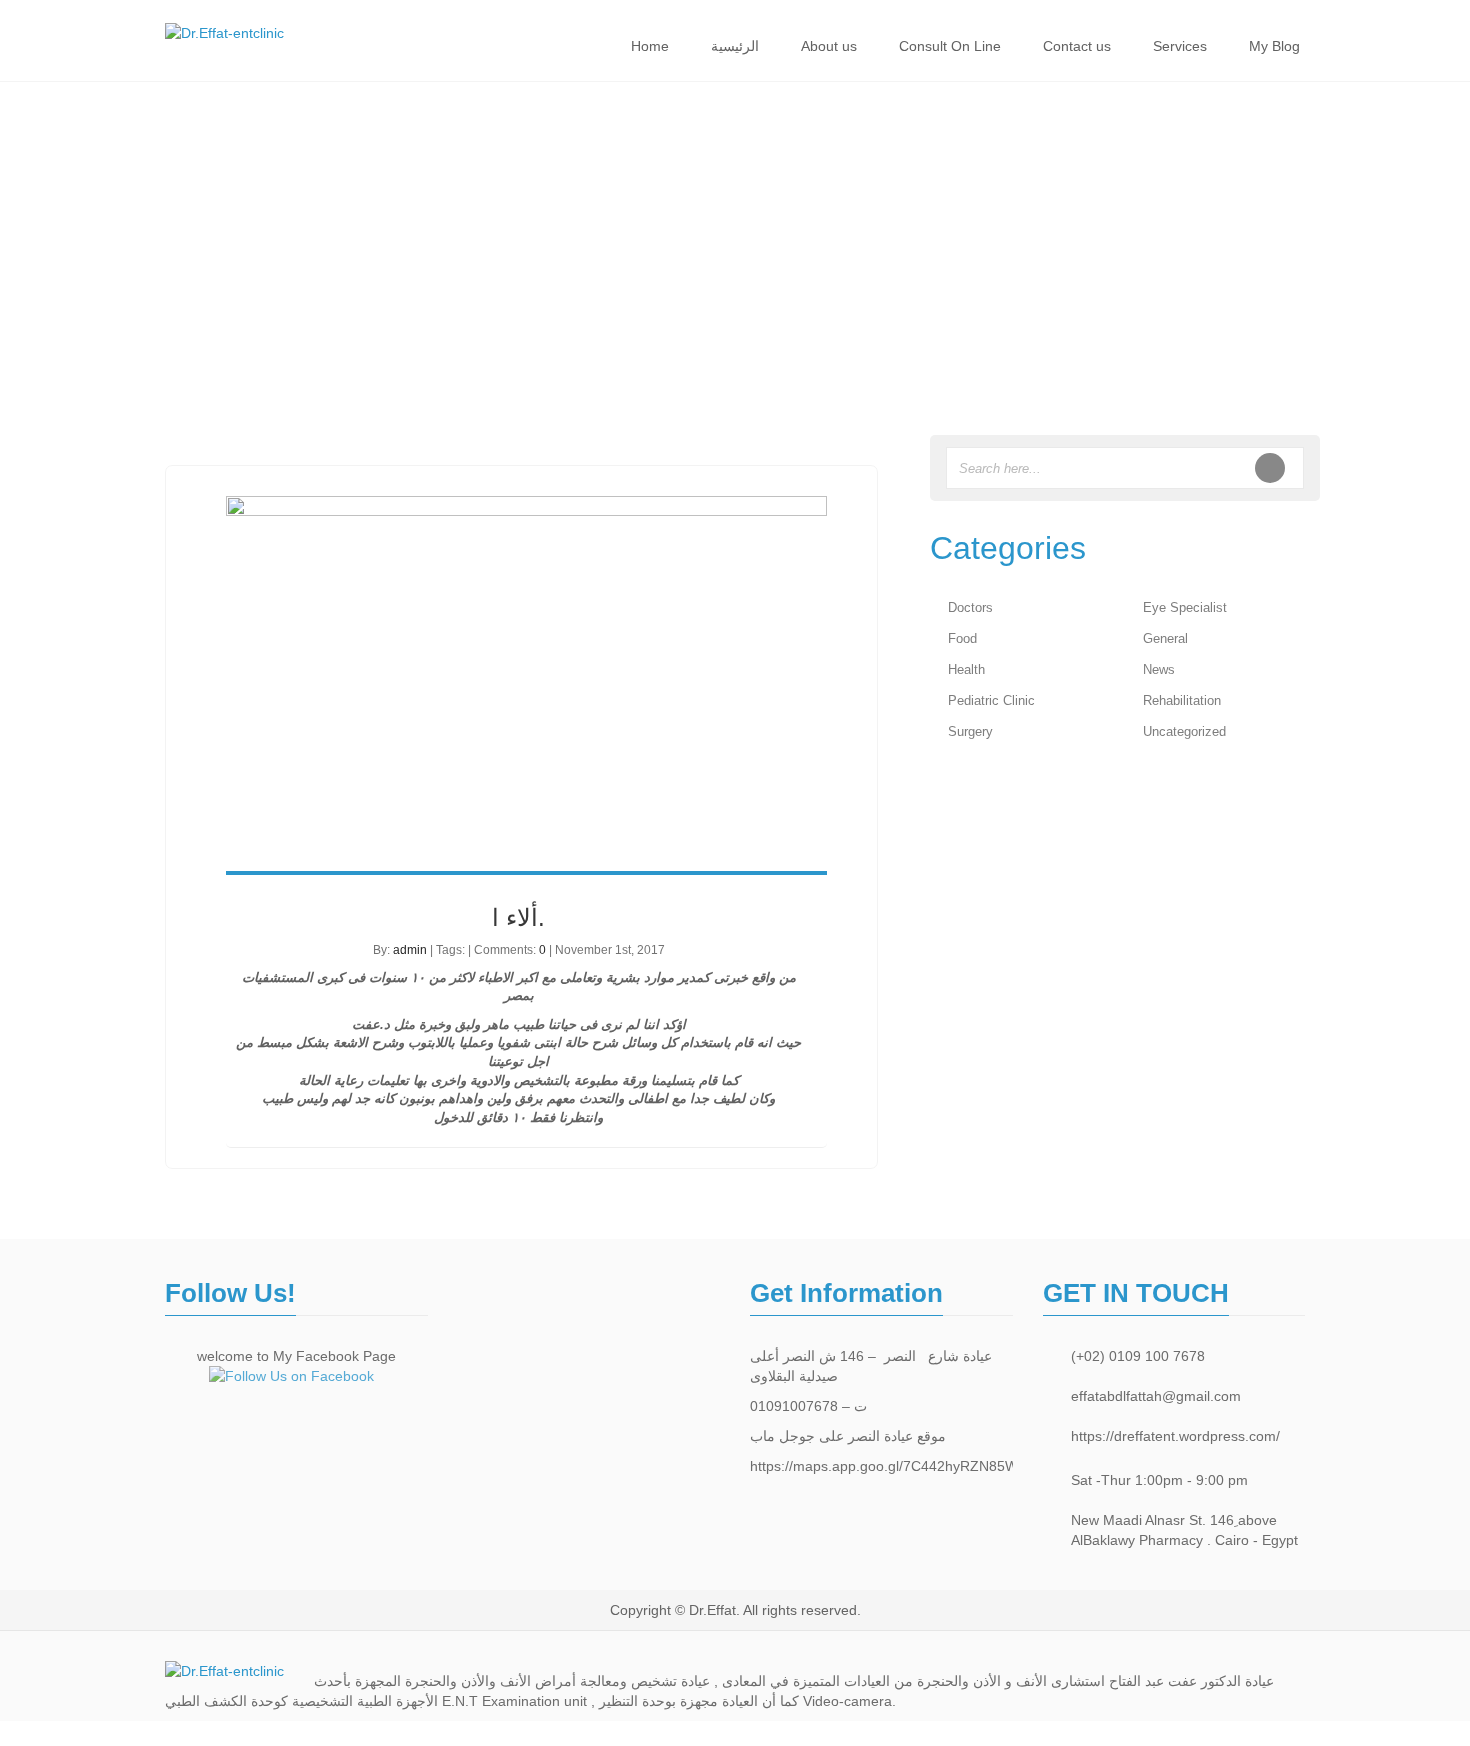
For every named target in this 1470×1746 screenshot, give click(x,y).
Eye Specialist (1185, 607)
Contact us (1077, 46)
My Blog (1274, 46)
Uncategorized (1184, 731)
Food (962, 638)
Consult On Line (950, 46)
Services (1180, 46)
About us (829, 46)
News (1159, 669)
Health (966, 669)
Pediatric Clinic (991, 700)
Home (650, 46)
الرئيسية (735, 46)
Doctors (970, 607)
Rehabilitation (1182, 700)
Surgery (970, 731)
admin (410, 950)
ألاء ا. (518, 917)
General (1165, 638)
